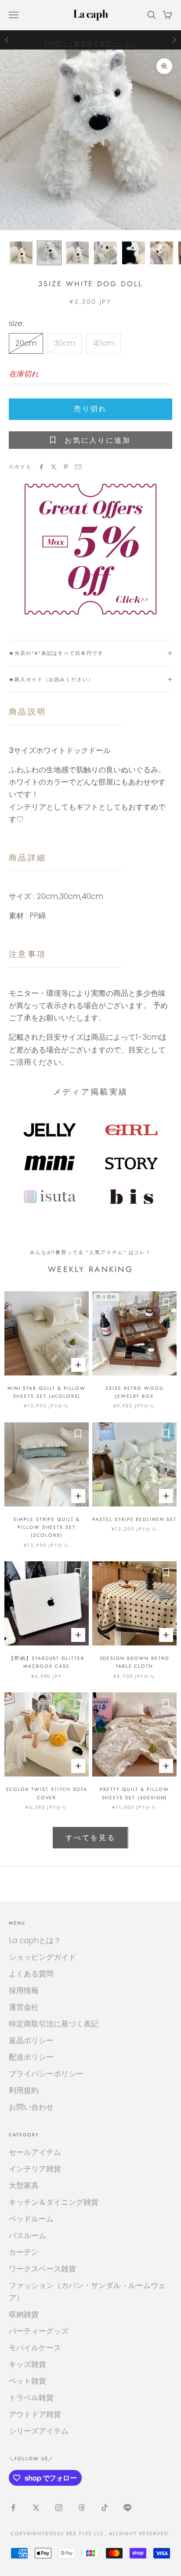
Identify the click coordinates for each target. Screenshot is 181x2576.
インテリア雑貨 (35, 2169)
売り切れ (90, 409)
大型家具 (24, 2185)
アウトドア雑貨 (35, 2414)
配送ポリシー (31, 2057)
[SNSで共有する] (41, 467)
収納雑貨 (24, 2314)
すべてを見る (90, 1838)
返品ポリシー (31, 2040)
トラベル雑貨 (31, 2398)
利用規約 (24, 2090)
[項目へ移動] (21, 253)
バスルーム (27, 2235)
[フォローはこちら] (13, 2508)
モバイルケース (35, 2348)
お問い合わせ (31, 2107)
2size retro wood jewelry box (134, 1392)
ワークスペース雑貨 (42, 2269)
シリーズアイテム (39, 2431)
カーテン (24, 2252)
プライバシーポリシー (46, 2074)
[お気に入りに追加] (78, 1302)
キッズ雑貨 (27, 2364)
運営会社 (24, 2007)
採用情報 (24, 1990)
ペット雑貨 (27, 2381)
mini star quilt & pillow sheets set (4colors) (47, 1392)
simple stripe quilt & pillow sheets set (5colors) (47, 1527)
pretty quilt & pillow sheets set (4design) (134, 1793)
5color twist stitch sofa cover (47, 1793)
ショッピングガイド (42, 1957)
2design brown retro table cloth (135, 1662)
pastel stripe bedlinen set (134, 1519)
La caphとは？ (35, 1940)
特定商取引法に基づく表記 (54, 2024)
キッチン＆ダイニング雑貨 (54, 2202)
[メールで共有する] (78, 467)
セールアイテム (35, 2152)
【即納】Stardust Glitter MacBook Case (47, 1662)
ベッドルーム (31, 2219)
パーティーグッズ (39, 2331)
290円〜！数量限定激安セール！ (90, 39)
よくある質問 (31, 1974)
